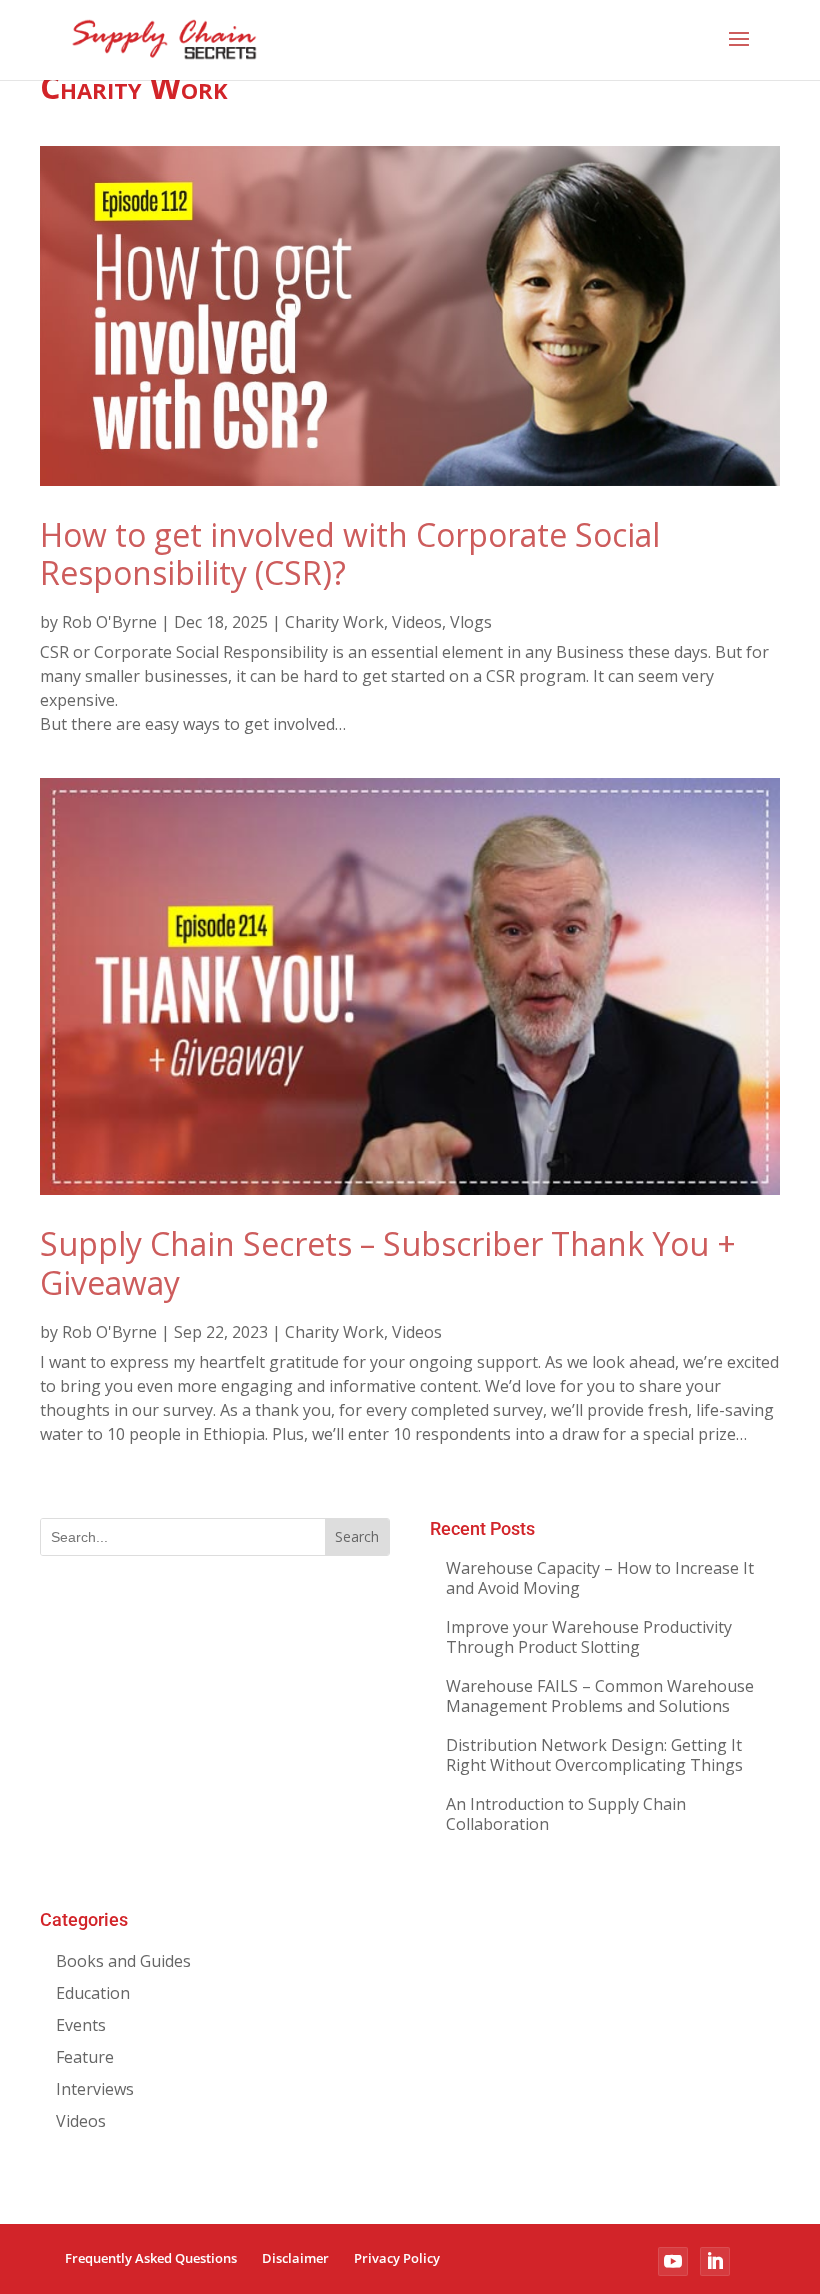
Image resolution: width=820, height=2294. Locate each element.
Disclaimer (295, 2258)
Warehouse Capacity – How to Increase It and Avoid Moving (600, 1578)
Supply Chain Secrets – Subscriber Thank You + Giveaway (388, 1262)
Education (93, 1993)
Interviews (95, 2089)
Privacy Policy (397, 2258)
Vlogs (471, 622)
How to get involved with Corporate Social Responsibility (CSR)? (350, 553)
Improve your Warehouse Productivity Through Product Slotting (589, 1637)
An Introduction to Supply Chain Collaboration (566, 1814)
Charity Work (334, 622)
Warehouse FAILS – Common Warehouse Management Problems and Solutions (600, 1696)
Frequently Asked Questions (151, 2258)
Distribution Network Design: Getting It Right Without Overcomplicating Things (594, 1755)
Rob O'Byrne (109, 622)
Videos (417, 622)
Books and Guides (123, 1961)
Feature (85, 2057)
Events (81, 2025)
